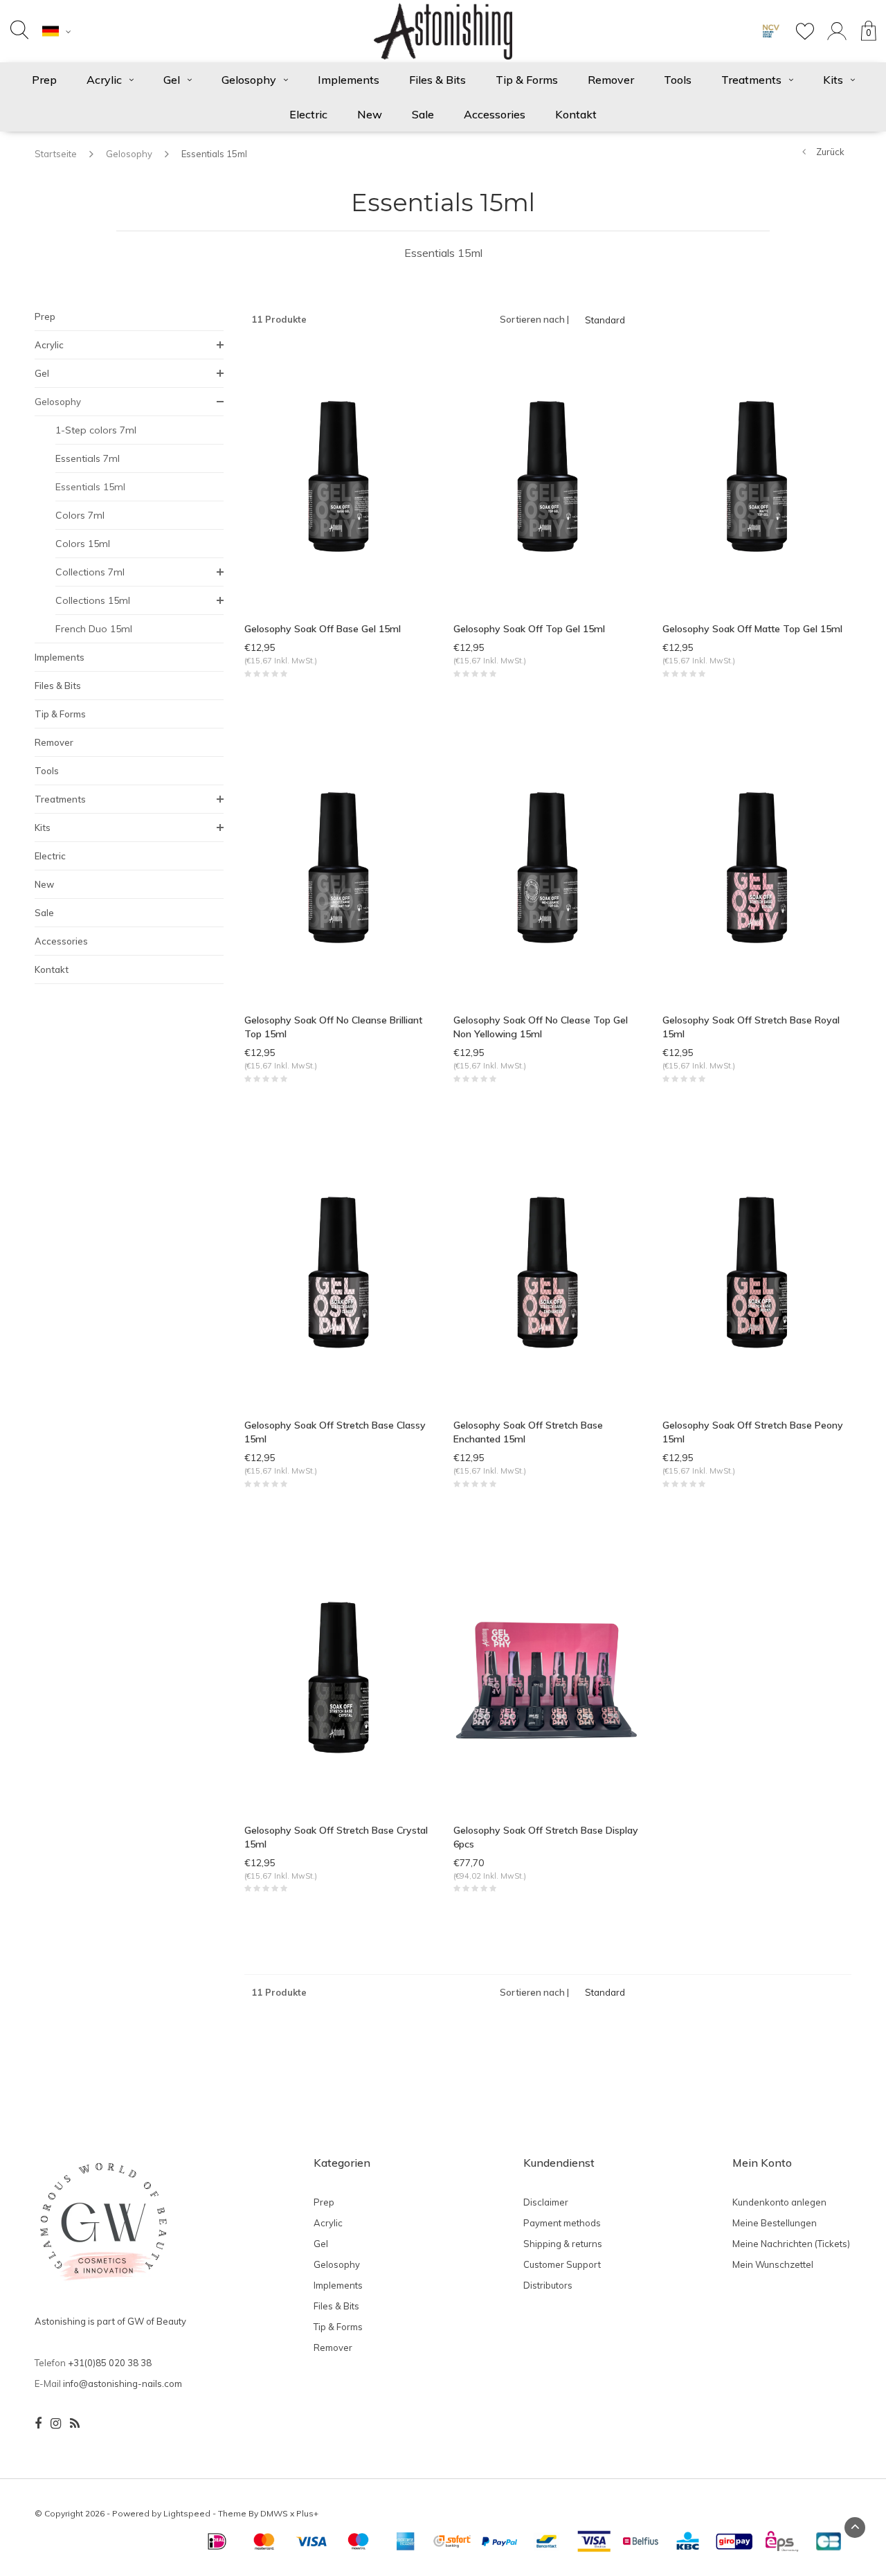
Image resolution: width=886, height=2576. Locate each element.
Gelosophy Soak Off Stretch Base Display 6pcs (546, 1837)
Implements (349, 80)
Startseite (56, 154)
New (370, 114)
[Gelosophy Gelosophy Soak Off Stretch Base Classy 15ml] (338, 1274)
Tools (678, 80)
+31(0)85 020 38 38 (110, 2363)
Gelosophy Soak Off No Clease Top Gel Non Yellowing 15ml (541, 1027)
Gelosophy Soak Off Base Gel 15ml (323, 629)
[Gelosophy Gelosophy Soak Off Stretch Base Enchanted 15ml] (548, 1274)
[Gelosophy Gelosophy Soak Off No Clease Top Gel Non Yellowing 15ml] (548, 870)
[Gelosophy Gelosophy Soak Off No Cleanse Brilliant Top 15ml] (338, 870)
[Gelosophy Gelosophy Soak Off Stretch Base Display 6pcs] (548, 1679)
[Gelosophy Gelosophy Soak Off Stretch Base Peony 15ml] (757, 1274)
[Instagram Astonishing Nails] (56, 2424)
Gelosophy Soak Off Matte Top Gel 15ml (752, 629)
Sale (423, 114)
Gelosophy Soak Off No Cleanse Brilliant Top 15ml (333, 1027)
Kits (833, 80)
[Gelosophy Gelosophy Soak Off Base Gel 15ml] (338, 478)
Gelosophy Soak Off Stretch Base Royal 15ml (751, 1027)
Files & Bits (437, 80)
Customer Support (562, 2264)
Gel (172, 80)
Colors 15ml (83, 544)
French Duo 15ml (94, 629)
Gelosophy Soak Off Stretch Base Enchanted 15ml (528, 1432)
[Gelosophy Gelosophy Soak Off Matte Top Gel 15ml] (757, 478)
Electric (308, 114)
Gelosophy (249, 80)
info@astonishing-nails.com (123, 2383)
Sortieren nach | (534, 319)
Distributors (548, 2285)
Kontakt (576, 114)
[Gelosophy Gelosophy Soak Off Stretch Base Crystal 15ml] (338, 1679)
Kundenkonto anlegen (779, 2202)
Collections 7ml (90, 572)
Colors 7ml (80, 515)
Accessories (495, 114)
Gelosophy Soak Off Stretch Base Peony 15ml (753, 1432)
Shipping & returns (563, 2244)
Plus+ (307, 2513)
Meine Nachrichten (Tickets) (791, 2244)
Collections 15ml (93, 600)
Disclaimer (546, 2202)
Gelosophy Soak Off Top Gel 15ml (529, 629)
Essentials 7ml (88, 458)
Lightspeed (187, 2513)
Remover (611, 80)
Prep (44, 80)
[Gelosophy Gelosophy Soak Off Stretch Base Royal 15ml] (757, 870)
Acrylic (104, 80)
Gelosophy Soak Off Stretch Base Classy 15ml (335, 1432)
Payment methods (562, 2223)
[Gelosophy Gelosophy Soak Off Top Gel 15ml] (548, 478)
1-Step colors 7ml (96, 430)
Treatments (751, 80)
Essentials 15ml (214, 154)
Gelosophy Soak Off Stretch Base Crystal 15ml (336, 1837)
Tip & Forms (527, 80)
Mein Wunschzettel (773, 2264)
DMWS (274, 2513)
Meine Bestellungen (775, 2223)
